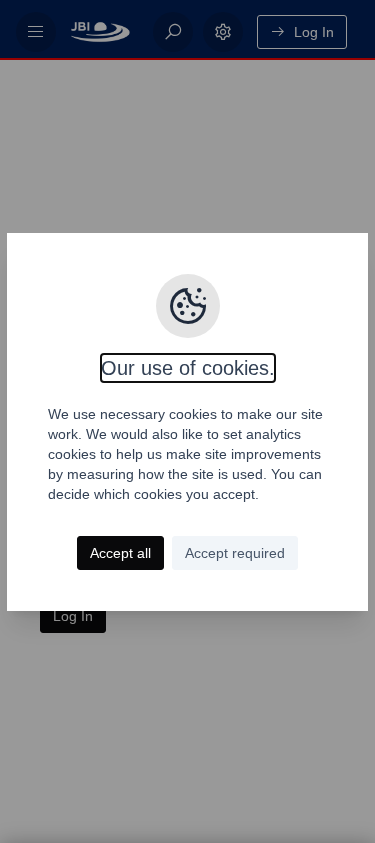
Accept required (235, 553)
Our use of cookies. (188, 368)
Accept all (120, 553)
